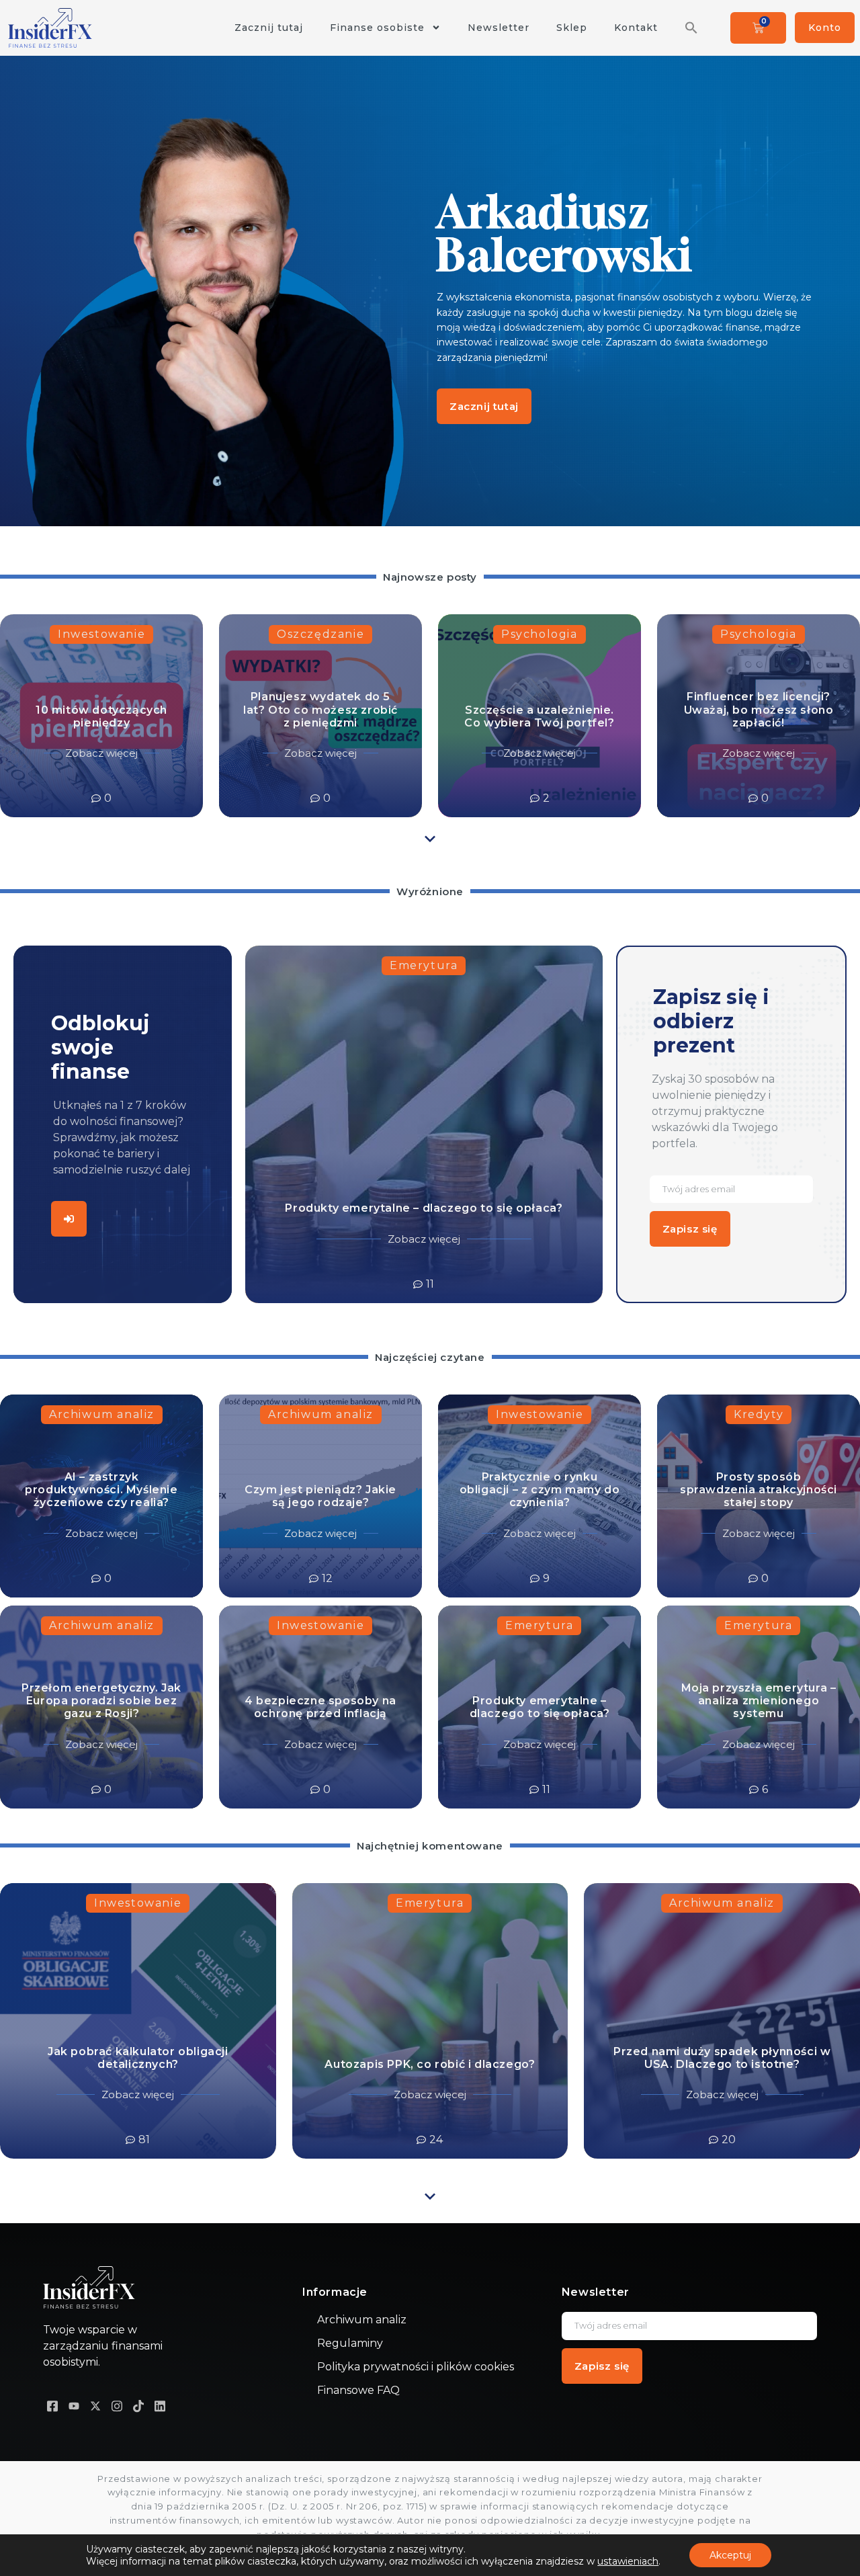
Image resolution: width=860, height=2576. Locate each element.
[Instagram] (117, 2406)
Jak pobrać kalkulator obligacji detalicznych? (138, 2058)
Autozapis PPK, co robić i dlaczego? (430, 2064)
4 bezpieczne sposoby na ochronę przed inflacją (320, 1707)
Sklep (572, 28)
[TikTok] (138, 2406)
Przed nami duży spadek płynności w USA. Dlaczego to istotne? (722, 2058)
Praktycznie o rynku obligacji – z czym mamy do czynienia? (540, 1490)
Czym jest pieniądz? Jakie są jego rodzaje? (320, 1496)
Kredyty (759, 1414)
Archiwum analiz (102, 1414)
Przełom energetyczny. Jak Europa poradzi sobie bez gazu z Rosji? (101, 1701)
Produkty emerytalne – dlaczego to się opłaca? (424, 1208)
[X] (95, 2406)
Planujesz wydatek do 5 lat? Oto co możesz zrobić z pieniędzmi (320, 709)
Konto (825, 28)
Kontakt (636, 28)
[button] (691, 28)
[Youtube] (74, 2406)
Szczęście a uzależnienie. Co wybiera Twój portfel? (539, 716)
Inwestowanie (101, 634)
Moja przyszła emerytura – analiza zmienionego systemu (759, 1701)
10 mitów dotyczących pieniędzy (101, 716)
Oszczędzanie (320, 634)
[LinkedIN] (160, 2406)
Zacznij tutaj (269, 28)
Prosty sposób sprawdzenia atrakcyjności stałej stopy (759, 1490)
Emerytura (424, 965)
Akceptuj (730, 2555)
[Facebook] (52, 2406)
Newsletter (499, 28)
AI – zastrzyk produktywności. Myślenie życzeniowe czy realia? (101, 1490)
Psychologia (540, 634)
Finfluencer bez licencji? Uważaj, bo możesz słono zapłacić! (759, 709)
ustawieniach (628, 2561)
